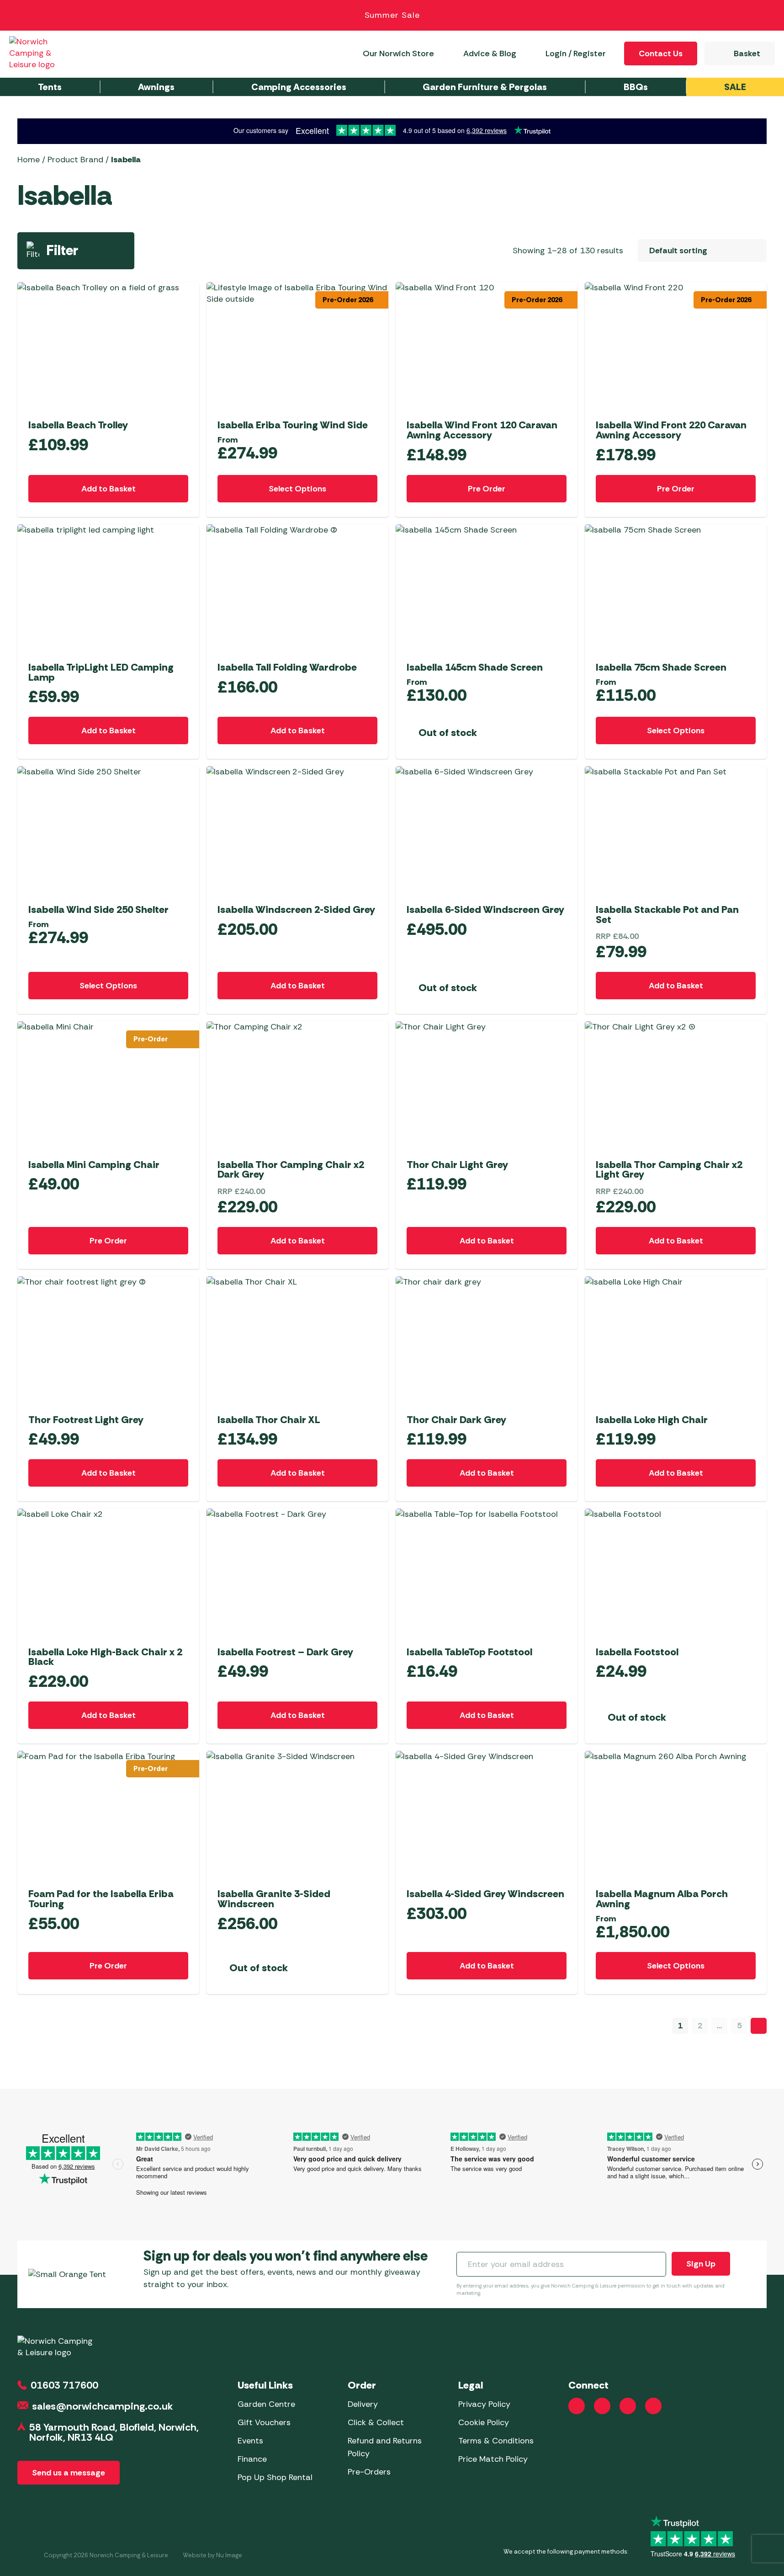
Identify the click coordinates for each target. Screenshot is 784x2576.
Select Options (297, 489)
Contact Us (661, 53)
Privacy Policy (484, 2404)
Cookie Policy (484, 2422)
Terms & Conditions (496, 2441)
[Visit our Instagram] (602, 2406)
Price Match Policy (493, 2459)
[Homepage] (42, 53)
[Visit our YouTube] (628, 2406)
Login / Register (576, 53)
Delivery (363, 2404)
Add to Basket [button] (109, 489)
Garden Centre (266, 2404)
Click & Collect (376, 2422)
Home (29, 160)
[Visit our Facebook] (577, 2406)
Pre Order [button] (487, 489)
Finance (252, 2459)
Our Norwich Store (398, 53)
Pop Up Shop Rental (275, 2477)
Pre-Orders (369, 2472)
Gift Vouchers (264, 2422)
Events (250, 2441)
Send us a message (69, 2473)
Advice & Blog (490, 53)
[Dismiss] (767, 16)
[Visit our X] (653, 2406)
